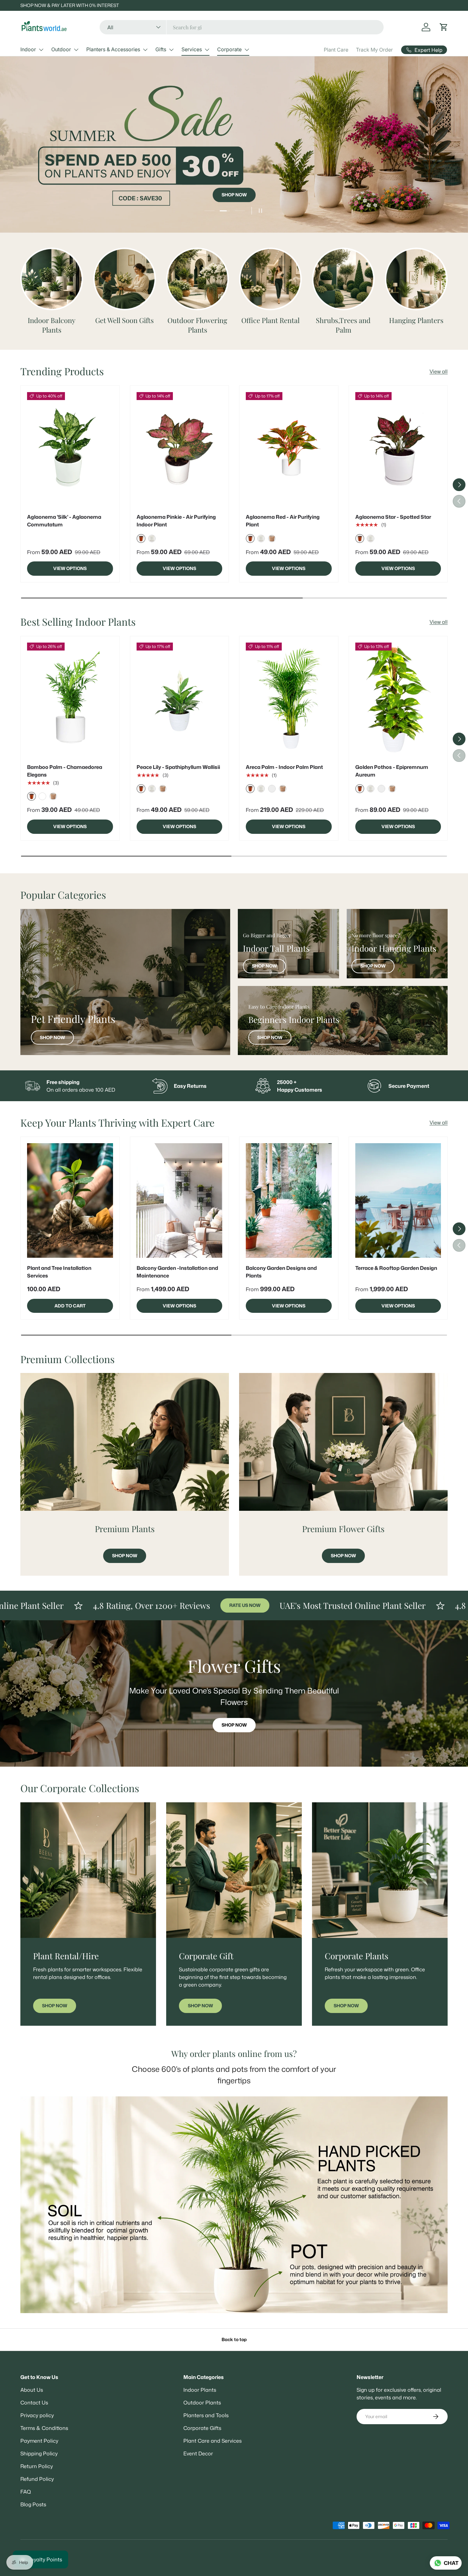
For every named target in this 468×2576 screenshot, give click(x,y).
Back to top (234, 2340)
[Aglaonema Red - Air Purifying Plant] (289, 449)
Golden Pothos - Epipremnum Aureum (392, 771)
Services (192, 49)
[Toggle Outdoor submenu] (76, 50)
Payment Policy (39, 2441)
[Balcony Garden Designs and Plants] (289, 1200)
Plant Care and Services (213, 2441)
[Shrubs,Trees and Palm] (343, 279)
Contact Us (34, 2403)
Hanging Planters (416, 320)
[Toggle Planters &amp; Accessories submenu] (145, 50)
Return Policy (37, 2466)
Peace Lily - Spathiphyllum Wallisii (178, 767)
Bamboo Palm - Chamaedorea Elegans (65, 771)
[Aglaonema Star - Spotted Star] (398, 449)
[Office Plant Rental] (270, 279)
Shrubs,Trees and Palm (343, 325)
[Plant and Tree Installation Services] (70, 1200)
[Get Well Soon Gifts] (125, 279)
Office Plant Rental (270, 320)
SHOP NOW (234, 139)
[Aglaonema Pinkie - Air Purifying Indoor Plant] (180, 449)
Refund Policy (37, 2479)
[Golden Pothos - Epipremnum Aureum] (398, 700)
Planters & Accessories (113, 49)
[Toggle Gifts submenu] (171, 50)
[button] (444, 27)
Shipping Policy (39, 2453)
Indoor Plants (200, 2390)
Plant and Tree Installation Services (59, 1272)
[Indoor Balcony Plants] (52, 279)
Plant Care (336, 50)
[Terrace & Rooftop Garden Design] (398, 1200)
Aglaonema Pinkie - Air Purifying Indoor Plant (176, 521)
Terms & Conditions (44, 2428)
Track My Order (374, 50)
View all (439, 371)
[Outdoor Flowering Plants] (198, 279)
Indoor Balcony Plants (52, 325)
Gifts (161, 49)
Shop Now (52, 1038)
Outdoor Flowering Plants (197, 325)
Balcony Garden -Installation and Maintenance (177, 1272)
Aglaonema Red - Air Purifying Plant (283, 521)
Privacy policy (37, 2415)
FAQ (26, 2492)
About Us (32, 2390)
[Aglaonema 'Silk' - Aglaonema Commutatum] (70, 449)
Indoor (28, 49)
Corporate (229, 49)
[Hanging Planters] (416, 279)
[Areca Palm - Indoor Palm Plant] (289, 700)
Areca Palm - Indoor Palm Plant (284, 767)
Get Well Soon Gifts (124, 320)
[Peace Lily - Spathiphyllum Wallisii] (180, 700)
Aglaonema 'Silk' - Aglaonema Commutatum (64, 521)
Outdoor (61, 49)
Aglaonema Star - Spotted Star (393, 517)
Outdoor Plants (202, 2403)
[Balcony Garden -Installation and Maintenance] (180, 1200)
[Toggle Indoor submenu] (41, 50)
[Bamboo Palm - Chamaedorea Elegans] (70, 700)
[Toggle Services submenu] (207, 50)
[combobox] (242, 27)
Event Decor (198, 2453)
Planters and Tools (206, 2415)
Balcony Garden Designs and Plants (281, 1272)
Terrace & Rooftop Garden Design (396, 1268)
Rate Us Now (129, 1605)
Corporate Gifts (202, 2428)
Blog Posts (33, 2504)
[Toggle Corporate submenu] (247, 50)
